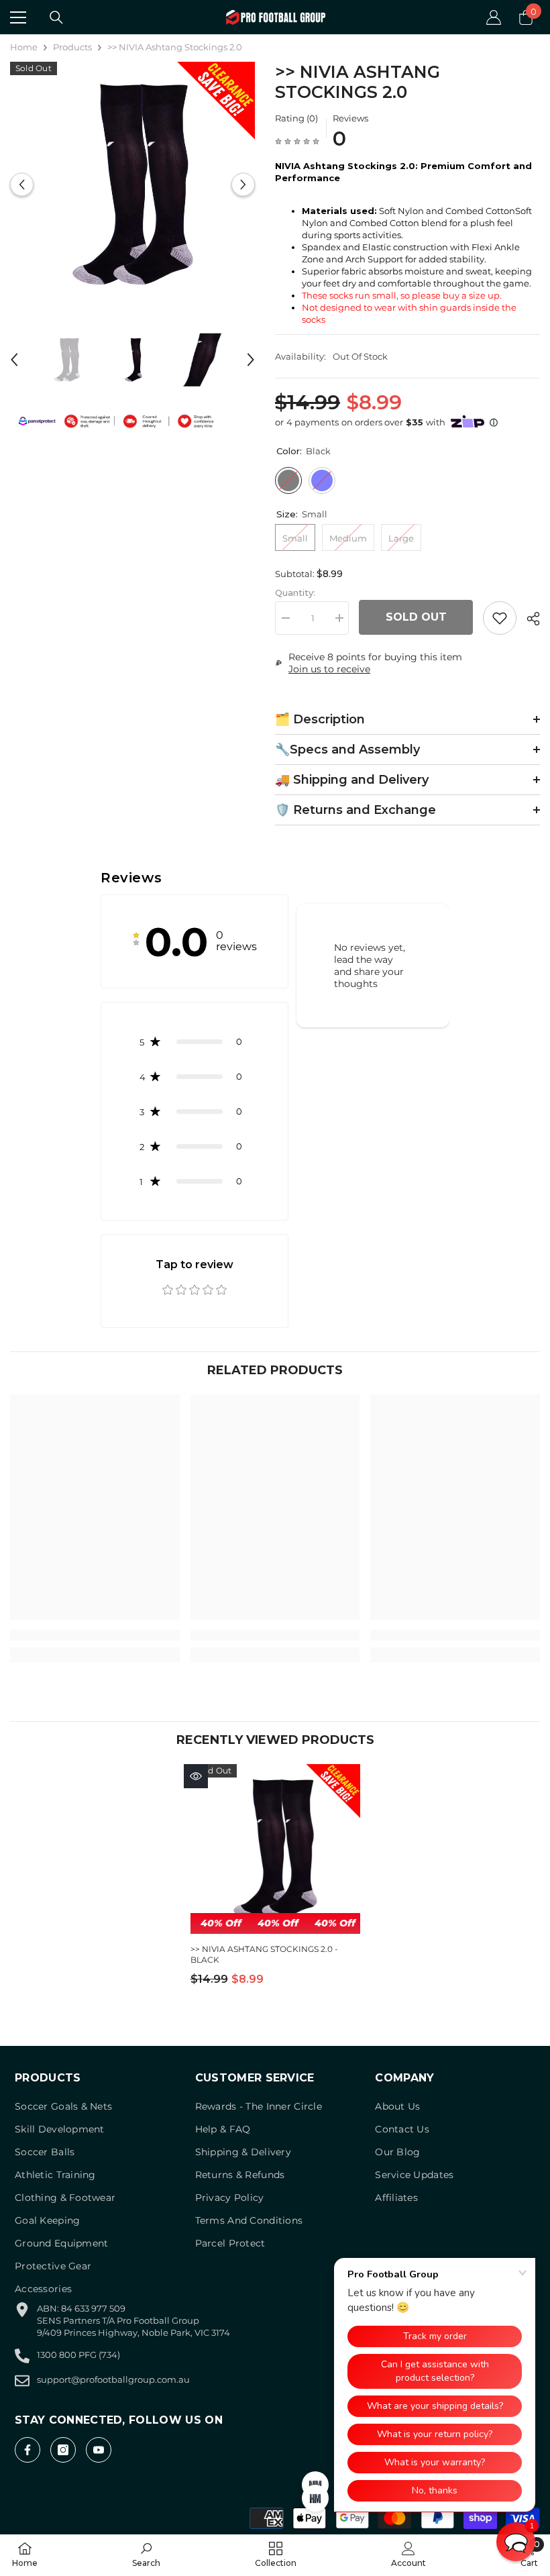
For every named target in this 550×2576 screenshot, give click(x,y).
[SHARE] (528, 619)
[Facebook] (27, 2450)
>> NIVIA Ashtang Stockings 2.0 (264, 1954)
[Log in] (494, 17)
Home (24, 47)
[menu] (18, 17)
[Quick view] (196, 1776)
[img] (297, 141)
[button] (22, 184)
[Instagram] (63, 2450)
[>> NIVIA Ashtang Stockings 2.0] (275, 1849)
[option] (132, 184)
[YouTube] (99, 2450)
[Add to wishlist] (500, 618)
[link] (95, 1635)
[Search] (56, 17)
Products (72, 47)
